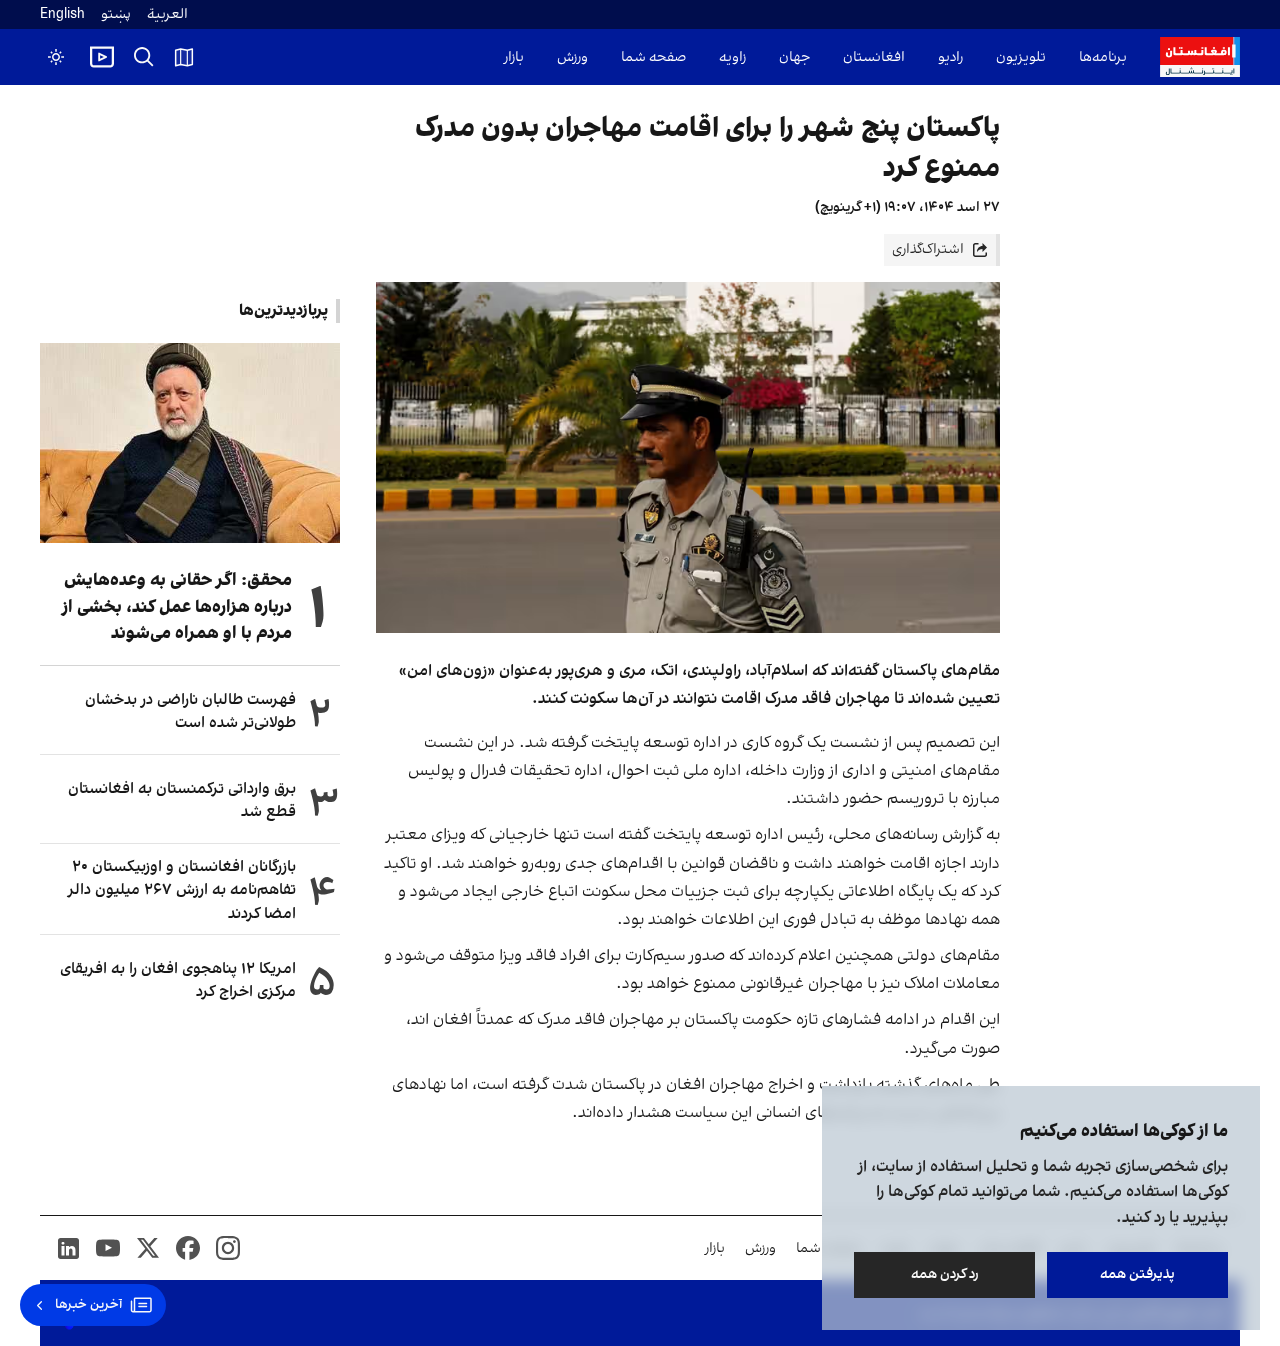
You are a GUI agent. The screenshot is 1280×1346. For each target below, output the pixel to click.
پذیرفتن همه (1137, 1274)
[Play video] (102, 57)
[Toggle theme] (56, 57)
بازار (514, 57)
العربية (167, 14)
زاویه (732, 57)
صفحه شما (653, 57)
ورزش (572, 57)
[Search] (144, 57)
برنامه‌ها (1103, 57)
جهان (794, 57)
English (62, 14)
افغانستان (874, 57)
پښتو (116, 14)
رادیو (950, 57)
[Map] (184, 57)
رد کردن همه (945, 1274)
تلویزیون (1021, 57)
